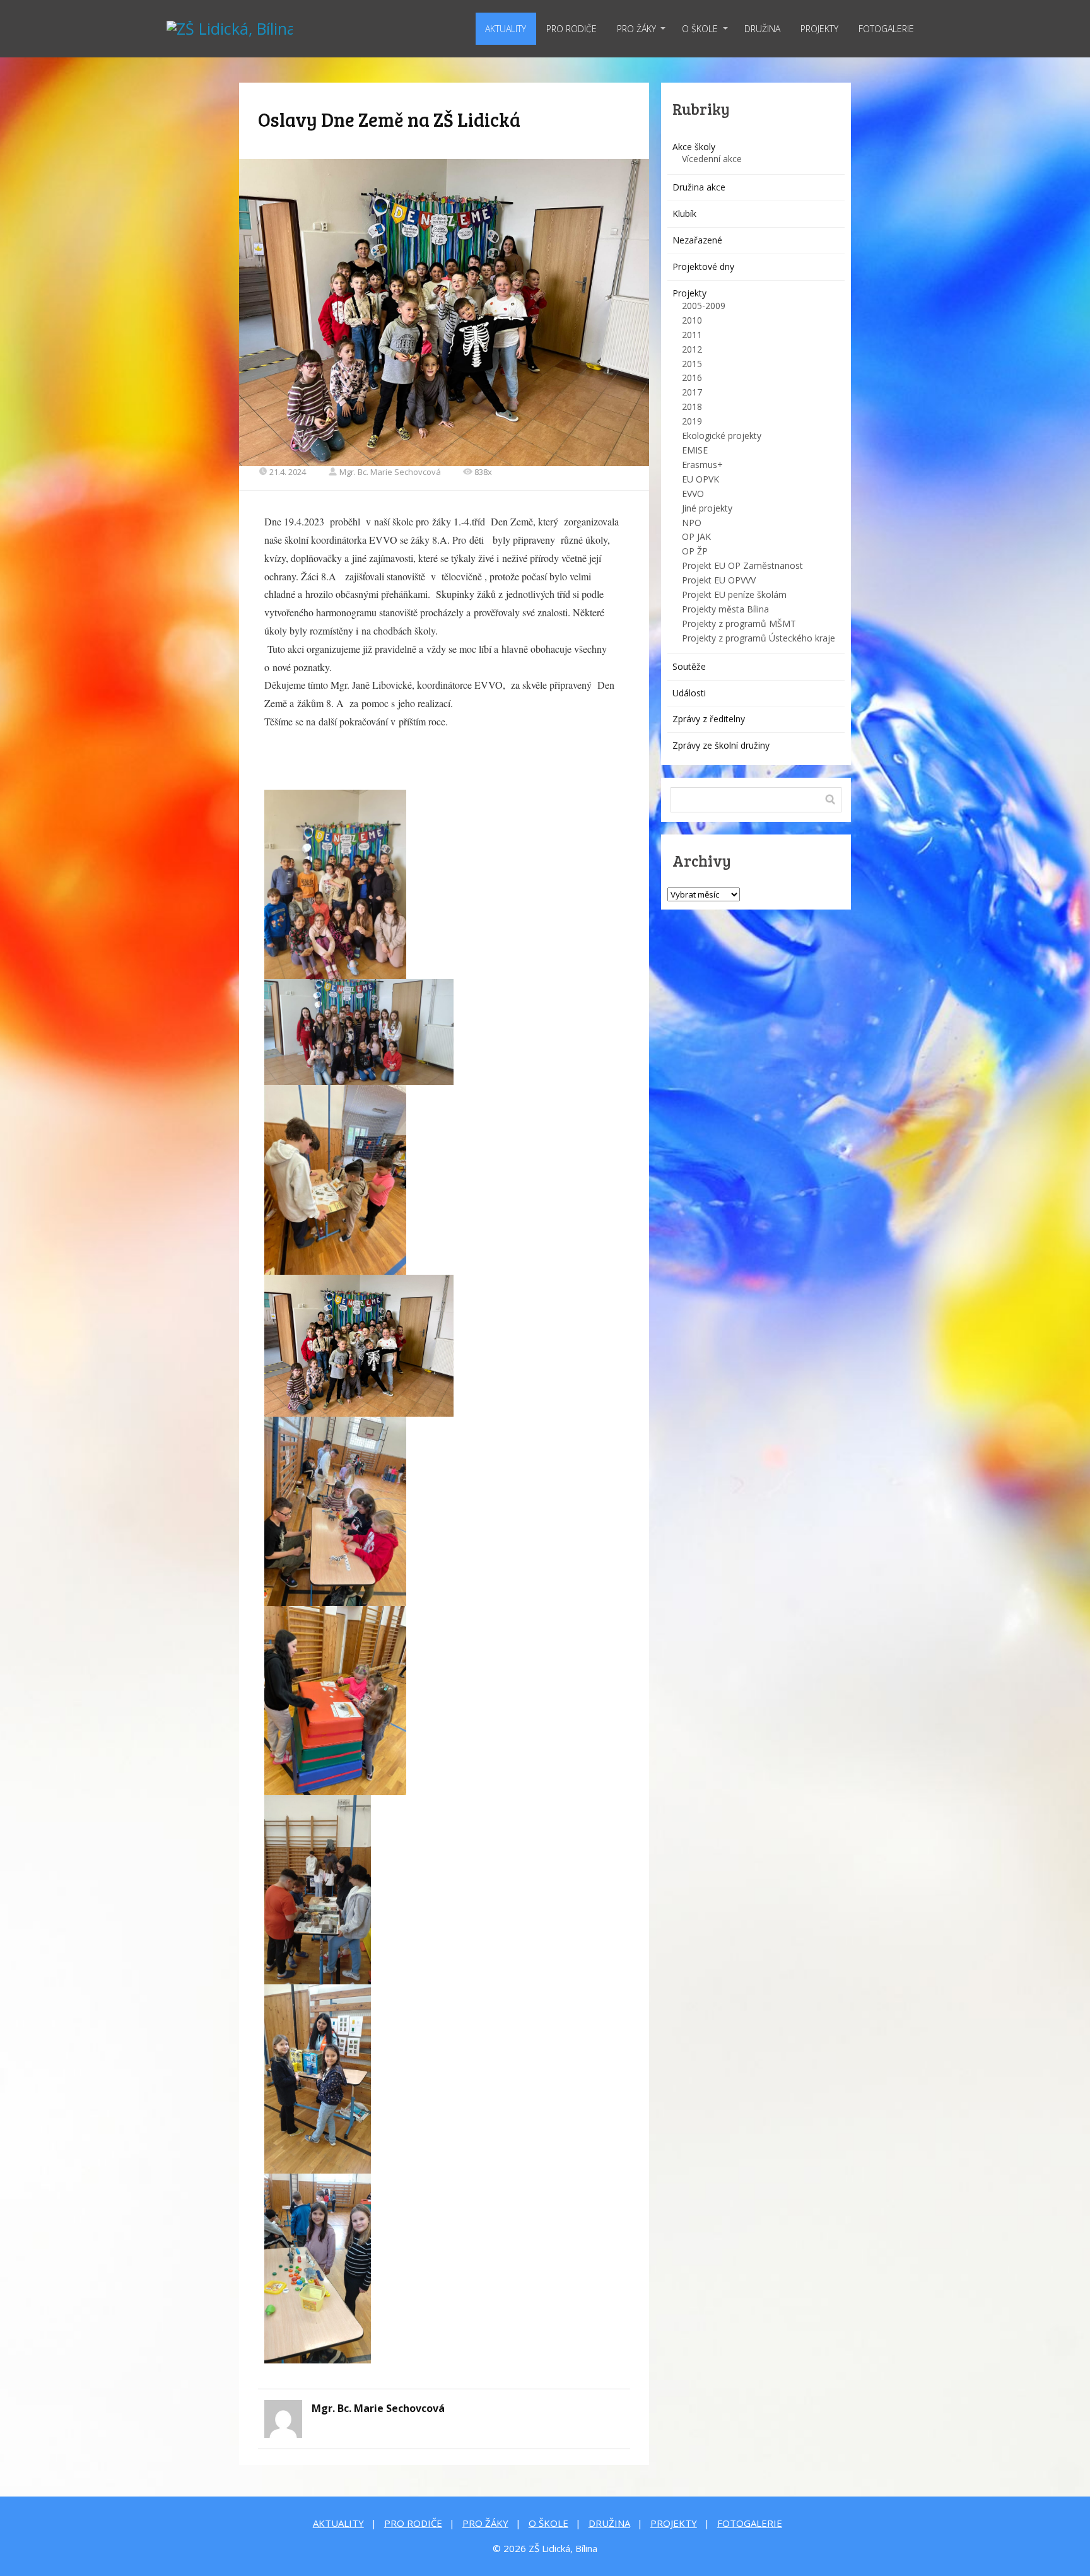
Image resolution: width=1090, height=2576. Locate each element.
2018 (692, 407)
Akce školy (694, 147)
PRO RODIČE (571, 29)
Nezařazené (697, 240)
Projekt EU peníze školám (734, 594)
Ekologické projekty (722, 436)
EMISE (695, 450)
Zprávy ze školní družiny (721, 745)
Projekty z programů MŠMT (739, 624)
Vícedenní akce (712, 159)
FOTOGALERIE (886, 29)
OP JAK (696, 536)
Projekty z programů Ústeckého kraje (759, 638)
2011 (692, 335)
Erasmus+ (702, 465)
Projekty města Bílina (725, 609)
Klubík (684, 214)
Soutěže (689, 666)
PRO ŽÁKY (636, 29)
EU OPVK (700, 479)
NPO (692, 523)
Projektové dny (703, 266)
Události (689, 693)
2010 (692, 320)
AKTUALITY (506, 29)
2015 (692, 364)
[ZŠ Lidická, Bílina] (230, 29)
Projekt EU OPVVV (719, 580)
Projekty (689, 293)
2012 (692, 349)
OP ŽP (695, 551)
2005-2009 (704, 306)
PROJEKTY (819, 29)
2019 (692, 421)
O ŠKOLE (700, 29)
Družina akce (699, 187)
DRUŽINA (762, 29)
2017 (692, 392)
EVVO (693, 494)
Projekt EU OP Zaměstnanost (742, 565)
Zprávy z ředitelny (709, 719)
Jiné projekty (707, 508)
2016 (692, 378)
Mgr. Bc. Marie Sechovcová (390, 472)
